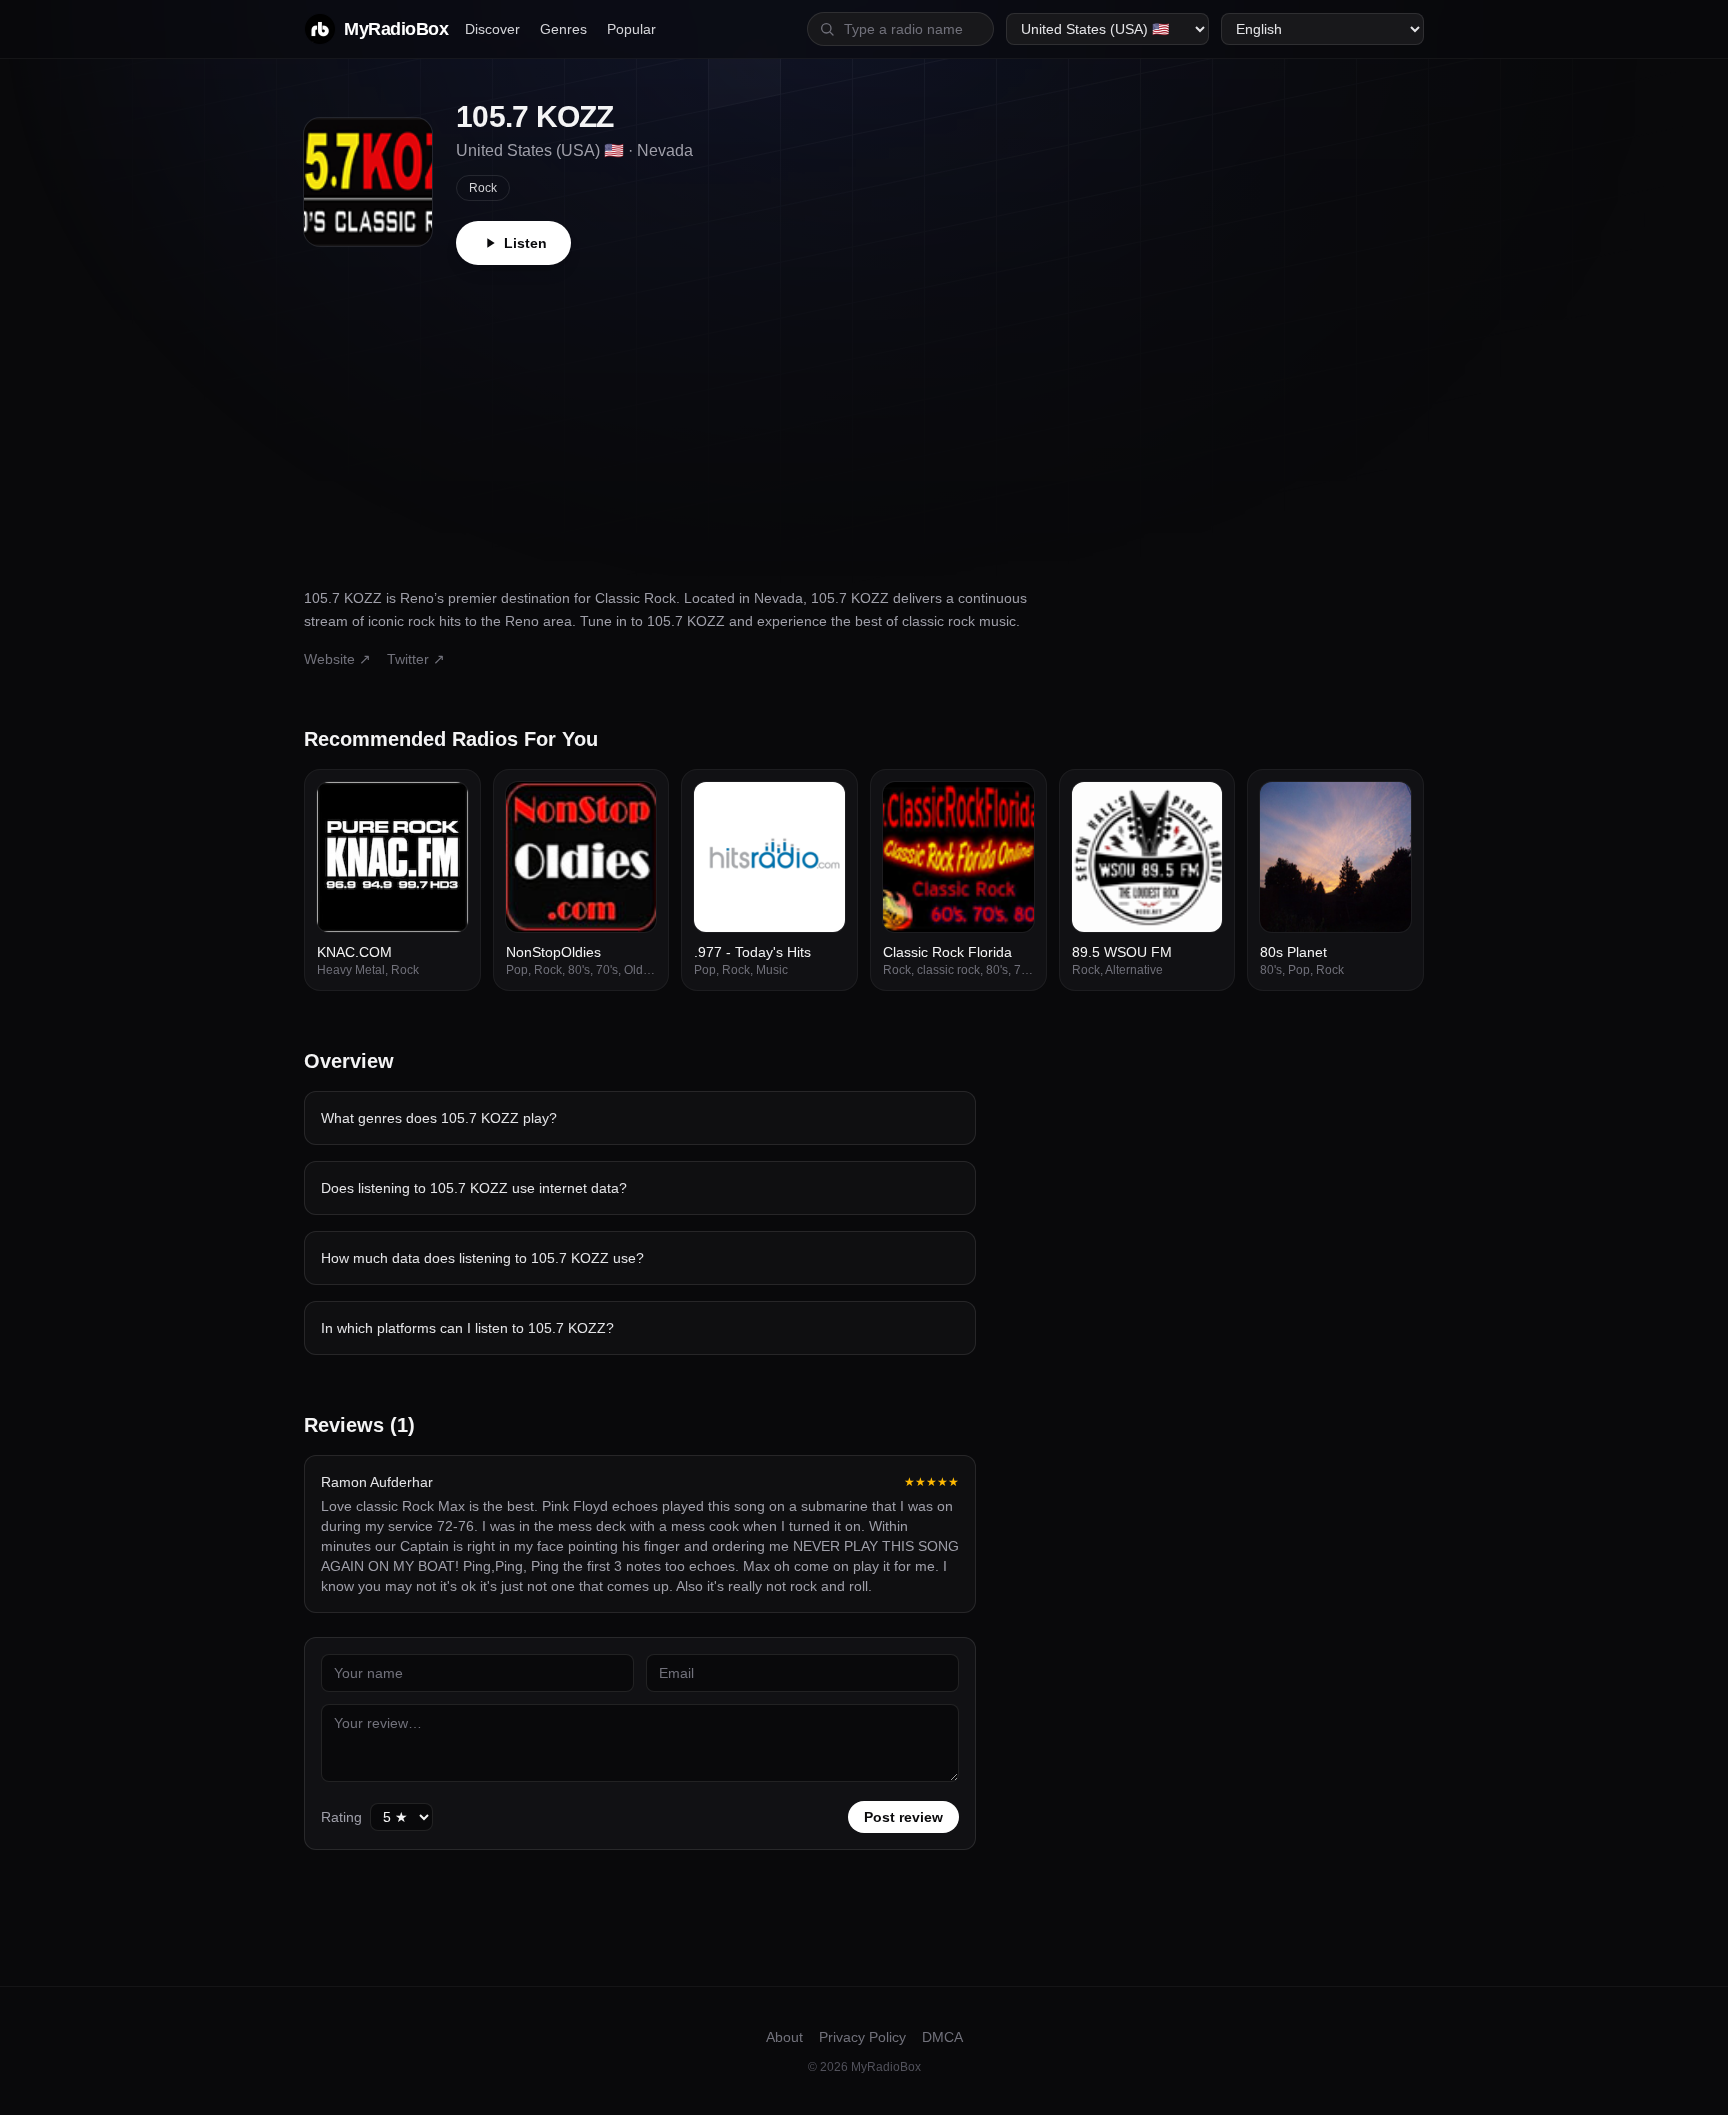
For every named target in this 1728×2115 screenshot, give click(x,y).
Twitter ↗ (416, 659)
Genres (563, 29)
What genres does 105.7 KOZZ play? (439, 1118)
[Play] (442, 808)
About (784, 2037)
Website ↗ (337, 659)
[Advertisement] (864, 415)
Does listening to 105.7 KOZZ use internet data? (474, 1188)
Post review (903, 1817)
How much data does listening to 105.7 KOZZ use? (482, 1258)
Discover (492, 29)
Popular (631, 29)
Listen (525, 243)
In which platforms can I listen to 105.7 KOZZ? (467, 1328)
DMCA (942, 2037)
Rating (341, 1817)
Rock (483, 188)
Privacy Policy (862, 2037)
